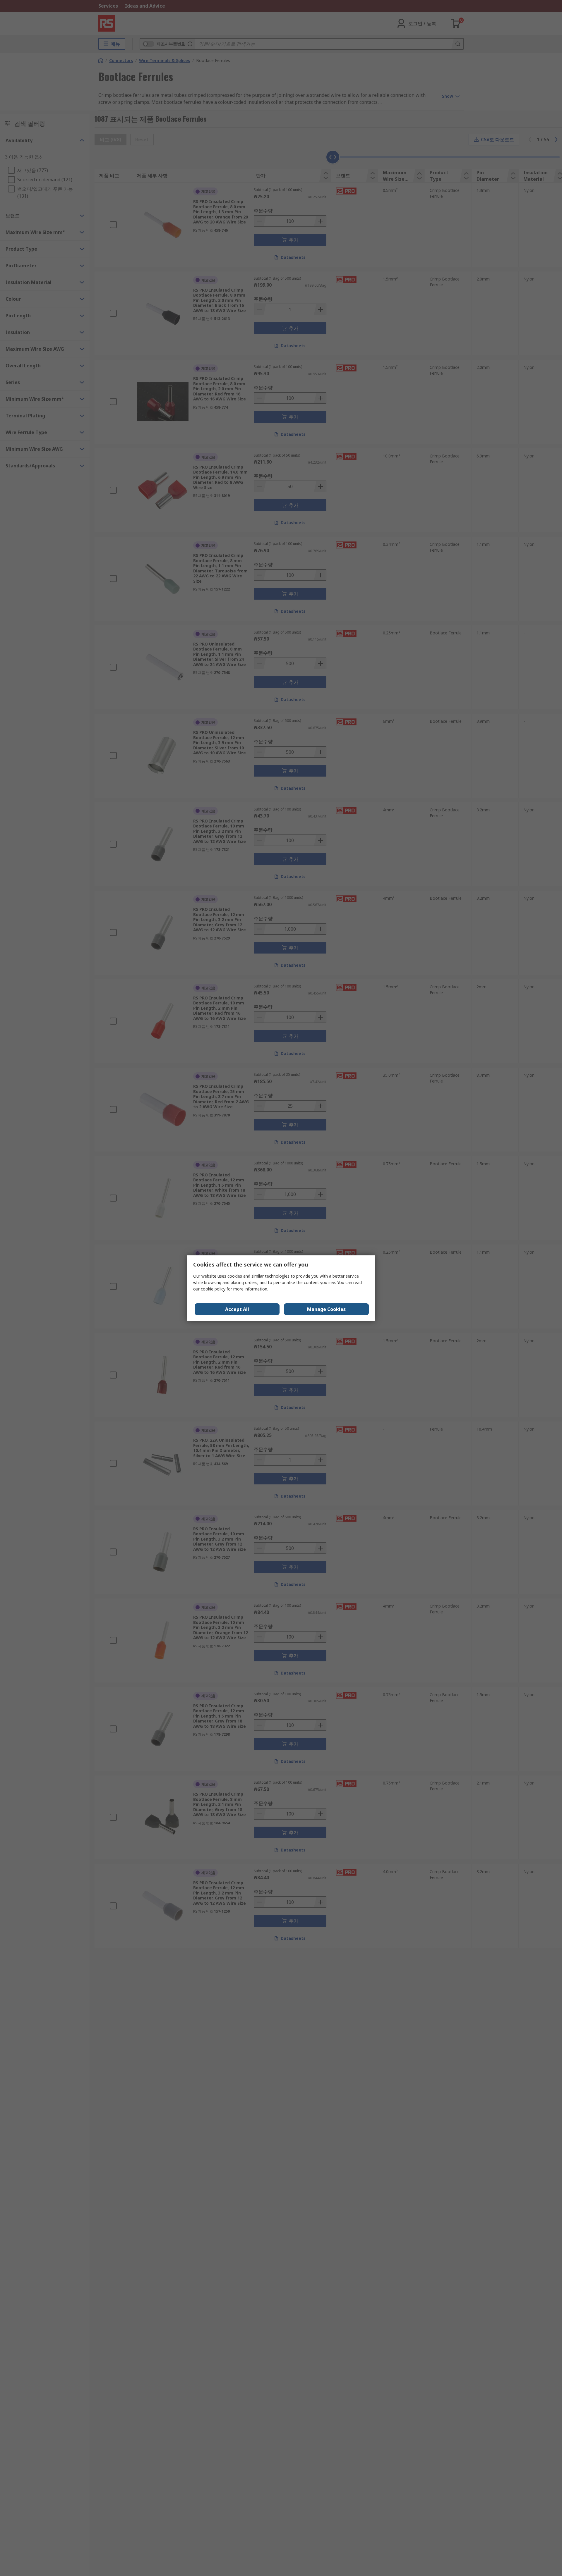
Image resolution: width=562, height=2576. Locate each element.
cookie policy (213, 1289)
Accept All (237, 1309)
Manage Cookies (326, 1309)
